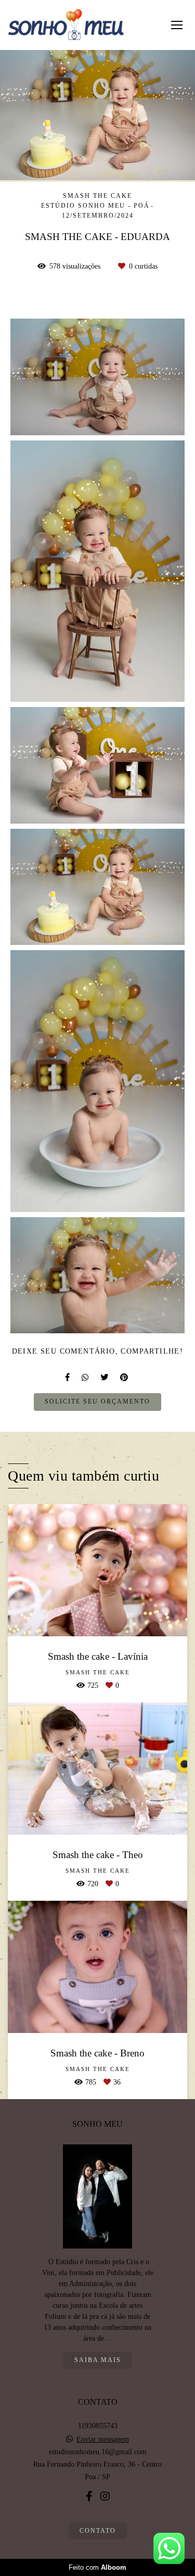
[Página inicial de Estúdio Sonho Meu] (66, 25)
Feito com (97, 2567)
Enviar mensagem (103, 2440)
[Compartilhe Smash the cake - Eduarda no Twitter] (105, 1377)
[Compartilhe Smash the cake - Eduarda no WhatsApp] (86, 1377)
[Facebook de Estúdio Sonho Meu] (89, 2496)
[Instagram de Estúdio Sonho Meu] (105, 2496)
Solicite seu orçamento (97, 1402)
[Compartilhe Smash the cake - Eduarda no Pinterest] (125, 1377)
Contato (98, 2531)
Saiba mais (98, 2360)
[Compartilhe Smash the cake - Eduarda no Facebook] (68, 1377)
